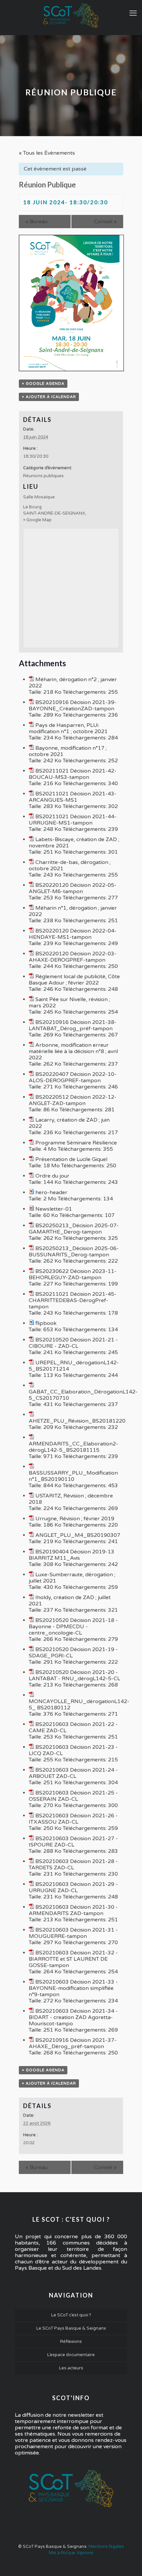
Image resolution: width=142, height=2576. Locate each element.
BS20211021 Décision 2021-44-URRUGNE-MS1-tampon (73, 820)
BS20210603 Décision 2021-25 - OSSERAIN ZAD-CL (73, 1796)
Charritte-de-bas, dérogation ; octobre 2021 (70, 865)
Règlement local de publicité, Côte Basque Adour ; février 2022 (74, 980)
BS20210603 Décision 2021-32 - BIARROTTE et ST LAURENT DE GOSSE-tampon (73, 1959)
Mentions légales (106, 2547)
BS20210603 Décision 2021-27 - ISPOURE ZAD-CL (73, 1842)
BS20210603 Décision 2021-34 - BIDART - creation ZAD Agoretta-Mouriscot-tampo (73, 2017)
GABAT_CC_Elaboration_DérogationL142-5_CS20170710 (83, 1395)
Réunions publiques (43, 476)
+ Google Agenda (43, 384)
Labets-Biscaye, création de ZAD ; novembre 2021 (74, 843)
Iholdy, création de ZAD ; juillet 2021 (70, 1601)
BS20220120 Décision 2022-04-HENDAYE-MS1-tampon (73, 934)
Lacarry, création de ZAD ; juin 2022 (69, 1123)
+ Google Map (37, 520)
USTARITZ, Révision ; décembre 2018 (71, 1499)
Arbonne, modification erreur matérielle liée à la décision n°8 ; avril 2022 (73, 1051)
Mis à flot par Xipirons (71, 2553)
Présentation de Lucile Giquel (71, 1159)
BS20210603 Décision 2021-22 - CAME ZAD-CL (73, 1727)
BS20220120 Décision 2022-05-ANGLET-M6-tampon (73, 888)
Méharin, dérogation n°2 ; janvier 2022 (73, 683)
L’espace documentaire (71, 2355)
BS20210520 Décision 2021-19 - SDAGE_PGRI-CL (73, 1653)
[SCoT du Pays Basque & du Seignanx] (71, 16)
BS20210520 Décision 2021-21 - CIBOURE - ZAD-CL (73, 1343)
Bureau (36, 222)
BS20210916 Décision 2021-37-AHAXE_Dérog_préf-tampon (73, 2043)
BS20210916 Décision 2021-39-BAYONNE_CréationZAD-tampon (73, 706)
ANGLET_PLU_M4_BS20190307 (78, 1535)
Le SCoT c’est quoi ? (71, 2315)
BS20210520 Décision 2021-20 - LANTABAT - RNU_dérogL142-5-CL (74, 1675)
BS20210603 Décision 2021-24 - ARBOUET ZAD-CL (73, 1773)
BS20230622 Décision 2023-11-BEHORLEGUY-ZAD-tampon (73, 1274)
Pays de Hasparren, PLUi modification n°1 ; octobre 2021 (68, 728)
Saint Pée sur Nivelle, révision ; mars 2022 (69, 1003)
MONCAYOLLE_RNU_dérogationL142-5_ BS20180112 (79, 1705)
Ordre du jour (52, 1176)
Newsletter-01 (54, 1209)
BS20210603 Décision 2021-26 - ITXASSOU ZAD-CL (73, 1819)
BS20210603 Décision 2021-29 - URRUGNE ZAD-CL (73, 1887)
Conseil (105, 222)
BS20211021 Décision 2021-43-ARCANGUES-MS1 (73, 797)
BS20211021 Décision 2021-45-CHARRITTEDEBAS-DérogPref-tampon (73, 1300)
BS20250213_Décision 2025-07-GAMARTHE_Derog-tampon (74, 1229)
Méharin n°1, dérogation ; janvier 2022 (73, 911)
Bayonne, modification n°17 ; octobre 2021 (68, 751)
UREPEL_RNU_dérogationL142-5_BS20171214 (74, 1366)
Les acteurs (71, 2368)
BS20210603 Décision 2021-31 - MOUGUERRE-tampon (73, 1933)
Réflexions (71, 2342)
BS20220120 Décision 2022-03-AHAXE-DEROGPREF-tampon (73, 957)
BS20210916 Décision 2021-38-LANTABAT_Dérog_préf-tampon (73, 1025)
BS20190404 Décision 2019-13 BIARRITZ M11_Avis (71, 1555)
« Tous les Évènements (47, 153)
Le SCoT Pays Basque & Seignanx (71, 2328)
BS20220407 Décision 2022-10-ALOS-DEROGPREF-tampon (73, 1077)
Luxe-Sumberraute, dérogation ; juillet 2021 (72, 1578)
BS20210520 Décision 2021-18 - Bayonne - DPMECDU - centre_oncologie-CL (73, 1627)
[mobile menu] (133, 13)
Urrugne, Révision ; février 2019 (75, 1519)
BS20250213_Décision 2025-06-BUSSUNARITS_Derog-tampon (74, 1252)
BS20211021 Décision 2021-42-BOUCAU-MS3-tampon (73, 774)
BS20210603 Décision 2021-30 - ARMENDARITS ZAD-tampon (73, 1910)
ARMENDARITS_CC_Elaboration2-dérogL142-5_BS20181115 (73, 1447)
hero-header (51, 1192)
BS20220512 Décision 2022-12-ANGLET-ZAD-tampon (73, 1100)
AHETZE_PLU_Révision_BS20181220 (77, 1421)
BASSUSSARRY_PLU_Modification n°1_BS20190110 (73, 1476)
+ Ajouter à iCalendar (49, 397)
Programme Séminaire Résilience (76, 1143)
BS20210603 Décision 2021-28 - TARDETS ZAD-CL (73, 1865)
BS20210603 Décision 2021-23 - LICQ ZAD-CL (73, 1750)
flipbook (46, 1323)
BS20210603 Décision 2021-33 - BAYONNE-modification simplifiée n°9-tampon (73, 1988)
